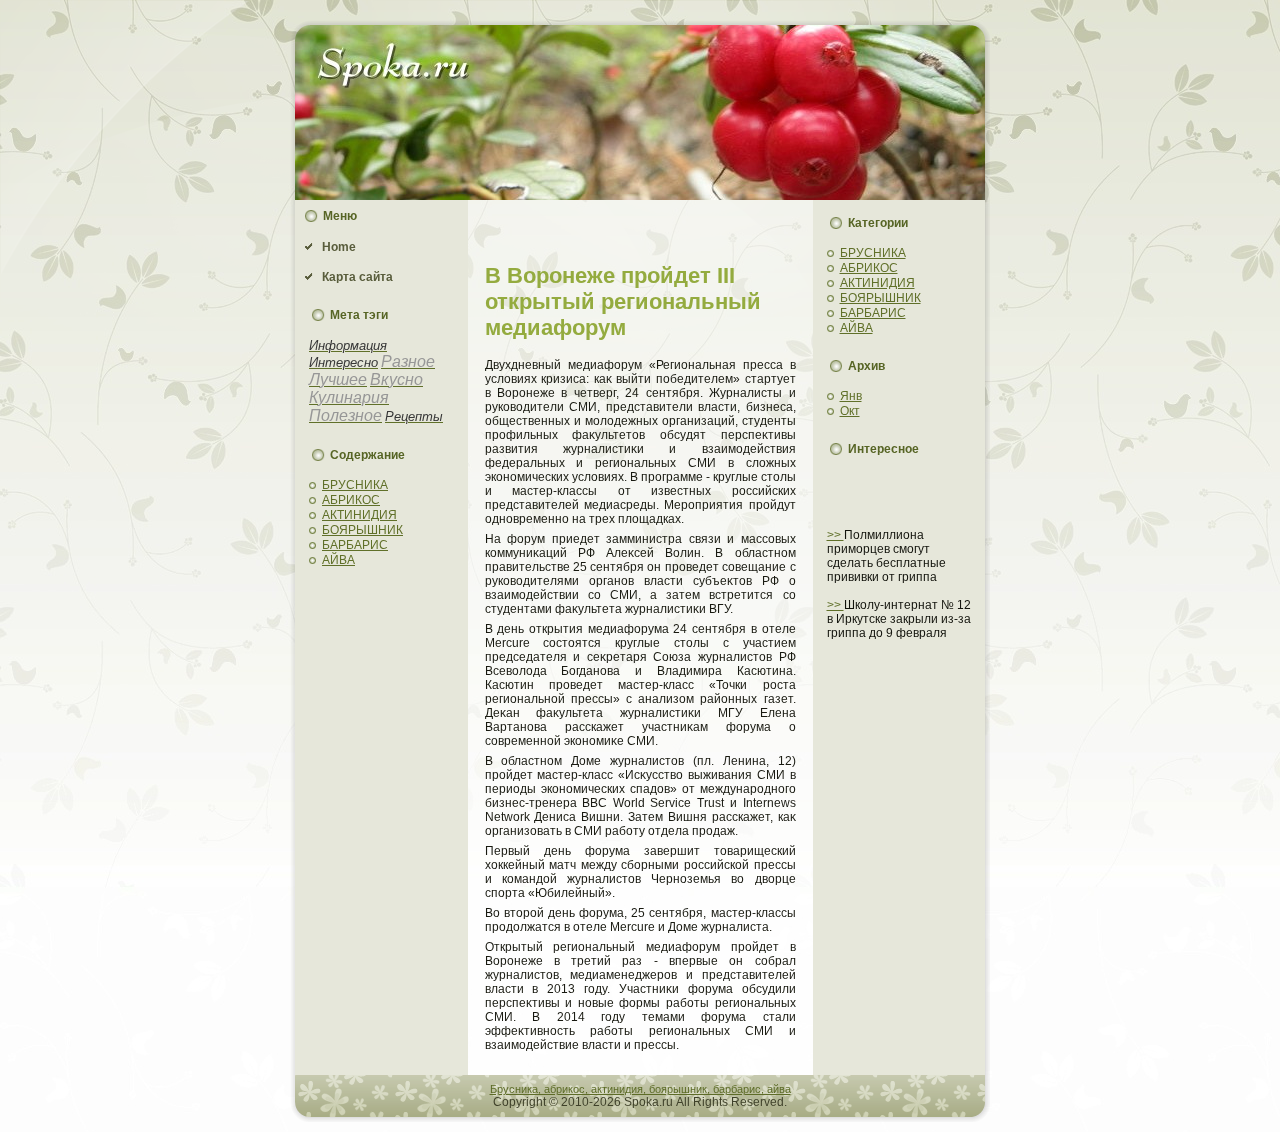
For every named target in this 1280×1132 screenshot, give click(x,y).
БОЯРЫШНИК (362, 530)
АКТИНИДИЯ (359, 515)
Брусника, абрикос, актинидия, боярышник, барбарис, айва (640, 1089)
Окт (850, 411)
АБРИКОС (351, 500)
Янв (851, 396)
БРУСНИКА (355, 485)
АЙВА (338, 560)
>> (835, 535)
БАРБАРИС (355, 545)
